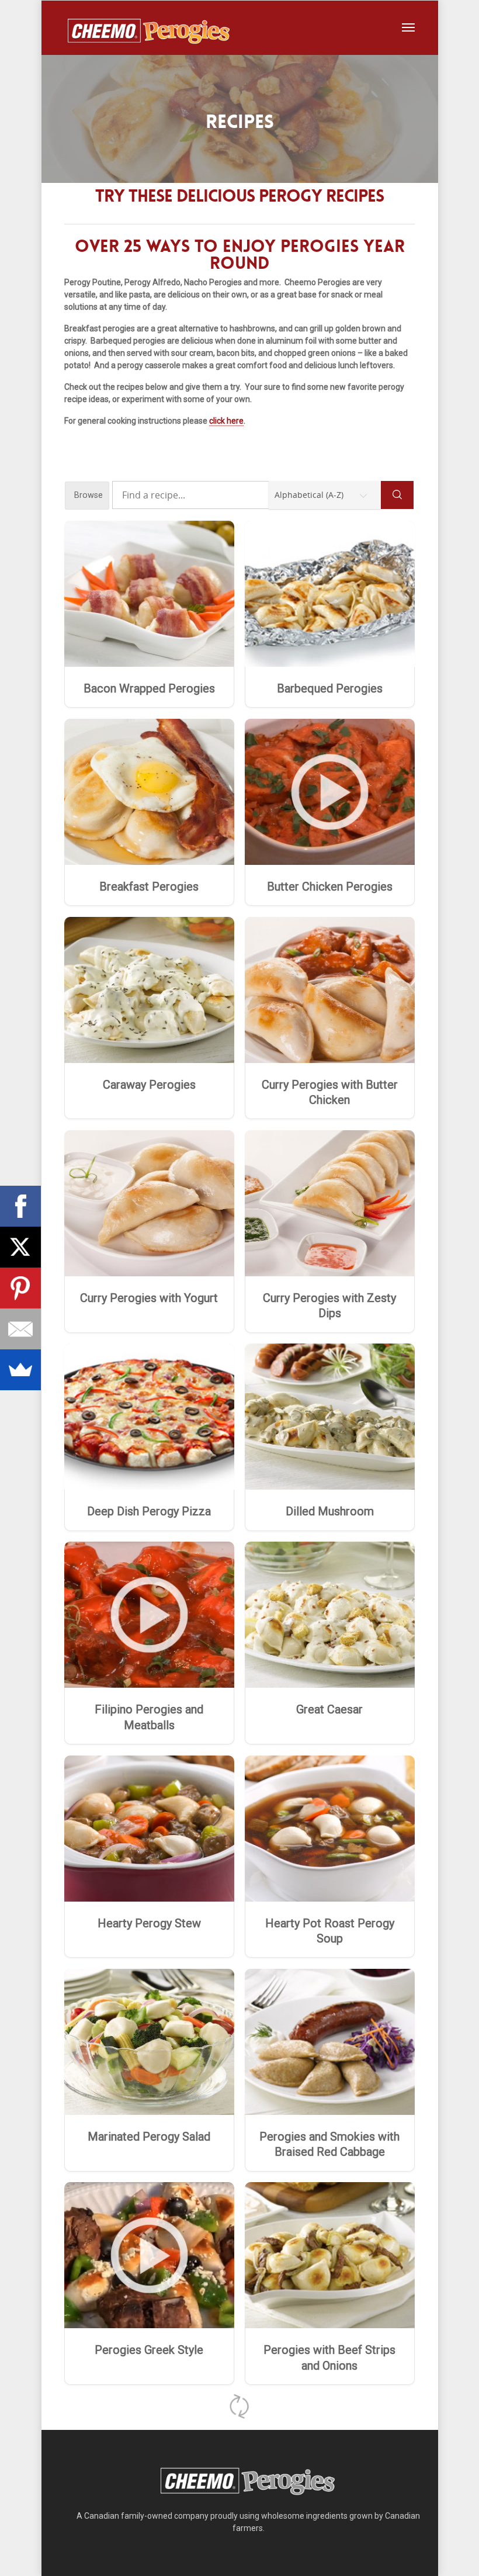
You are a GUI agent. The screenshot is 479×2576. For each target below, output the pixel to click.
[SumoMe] (20, 1370)
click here (226, 421)
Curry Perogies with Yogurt (149, 1298)
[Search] (397, 495)
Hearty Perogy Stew (149, 1923)
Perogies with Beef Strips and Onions (329, 2357)
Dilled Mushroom (330, 1511)
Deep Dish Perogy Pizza (149, 1511)
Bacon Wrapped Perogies (149, 688)
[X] (20, 1247)
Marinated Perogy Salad (149, 2137)
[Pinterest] (20, 1288)
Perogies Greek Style (149, 2350)
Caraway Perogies (149, 1085)
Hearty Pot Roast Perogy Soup (330, 1931)
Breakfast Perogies (149, 887)
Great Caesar (329, 1709)
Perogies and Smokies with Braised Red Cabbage (329, 2144)
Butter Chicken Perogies (330, 887)
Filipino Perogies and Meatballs (149, 1717)
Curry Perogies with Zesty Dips (329, 1306)
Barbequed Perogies (330, 688)
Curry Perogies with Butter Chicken (330, 1092)
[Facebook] (20, 1206)
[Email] (20, 1329)
